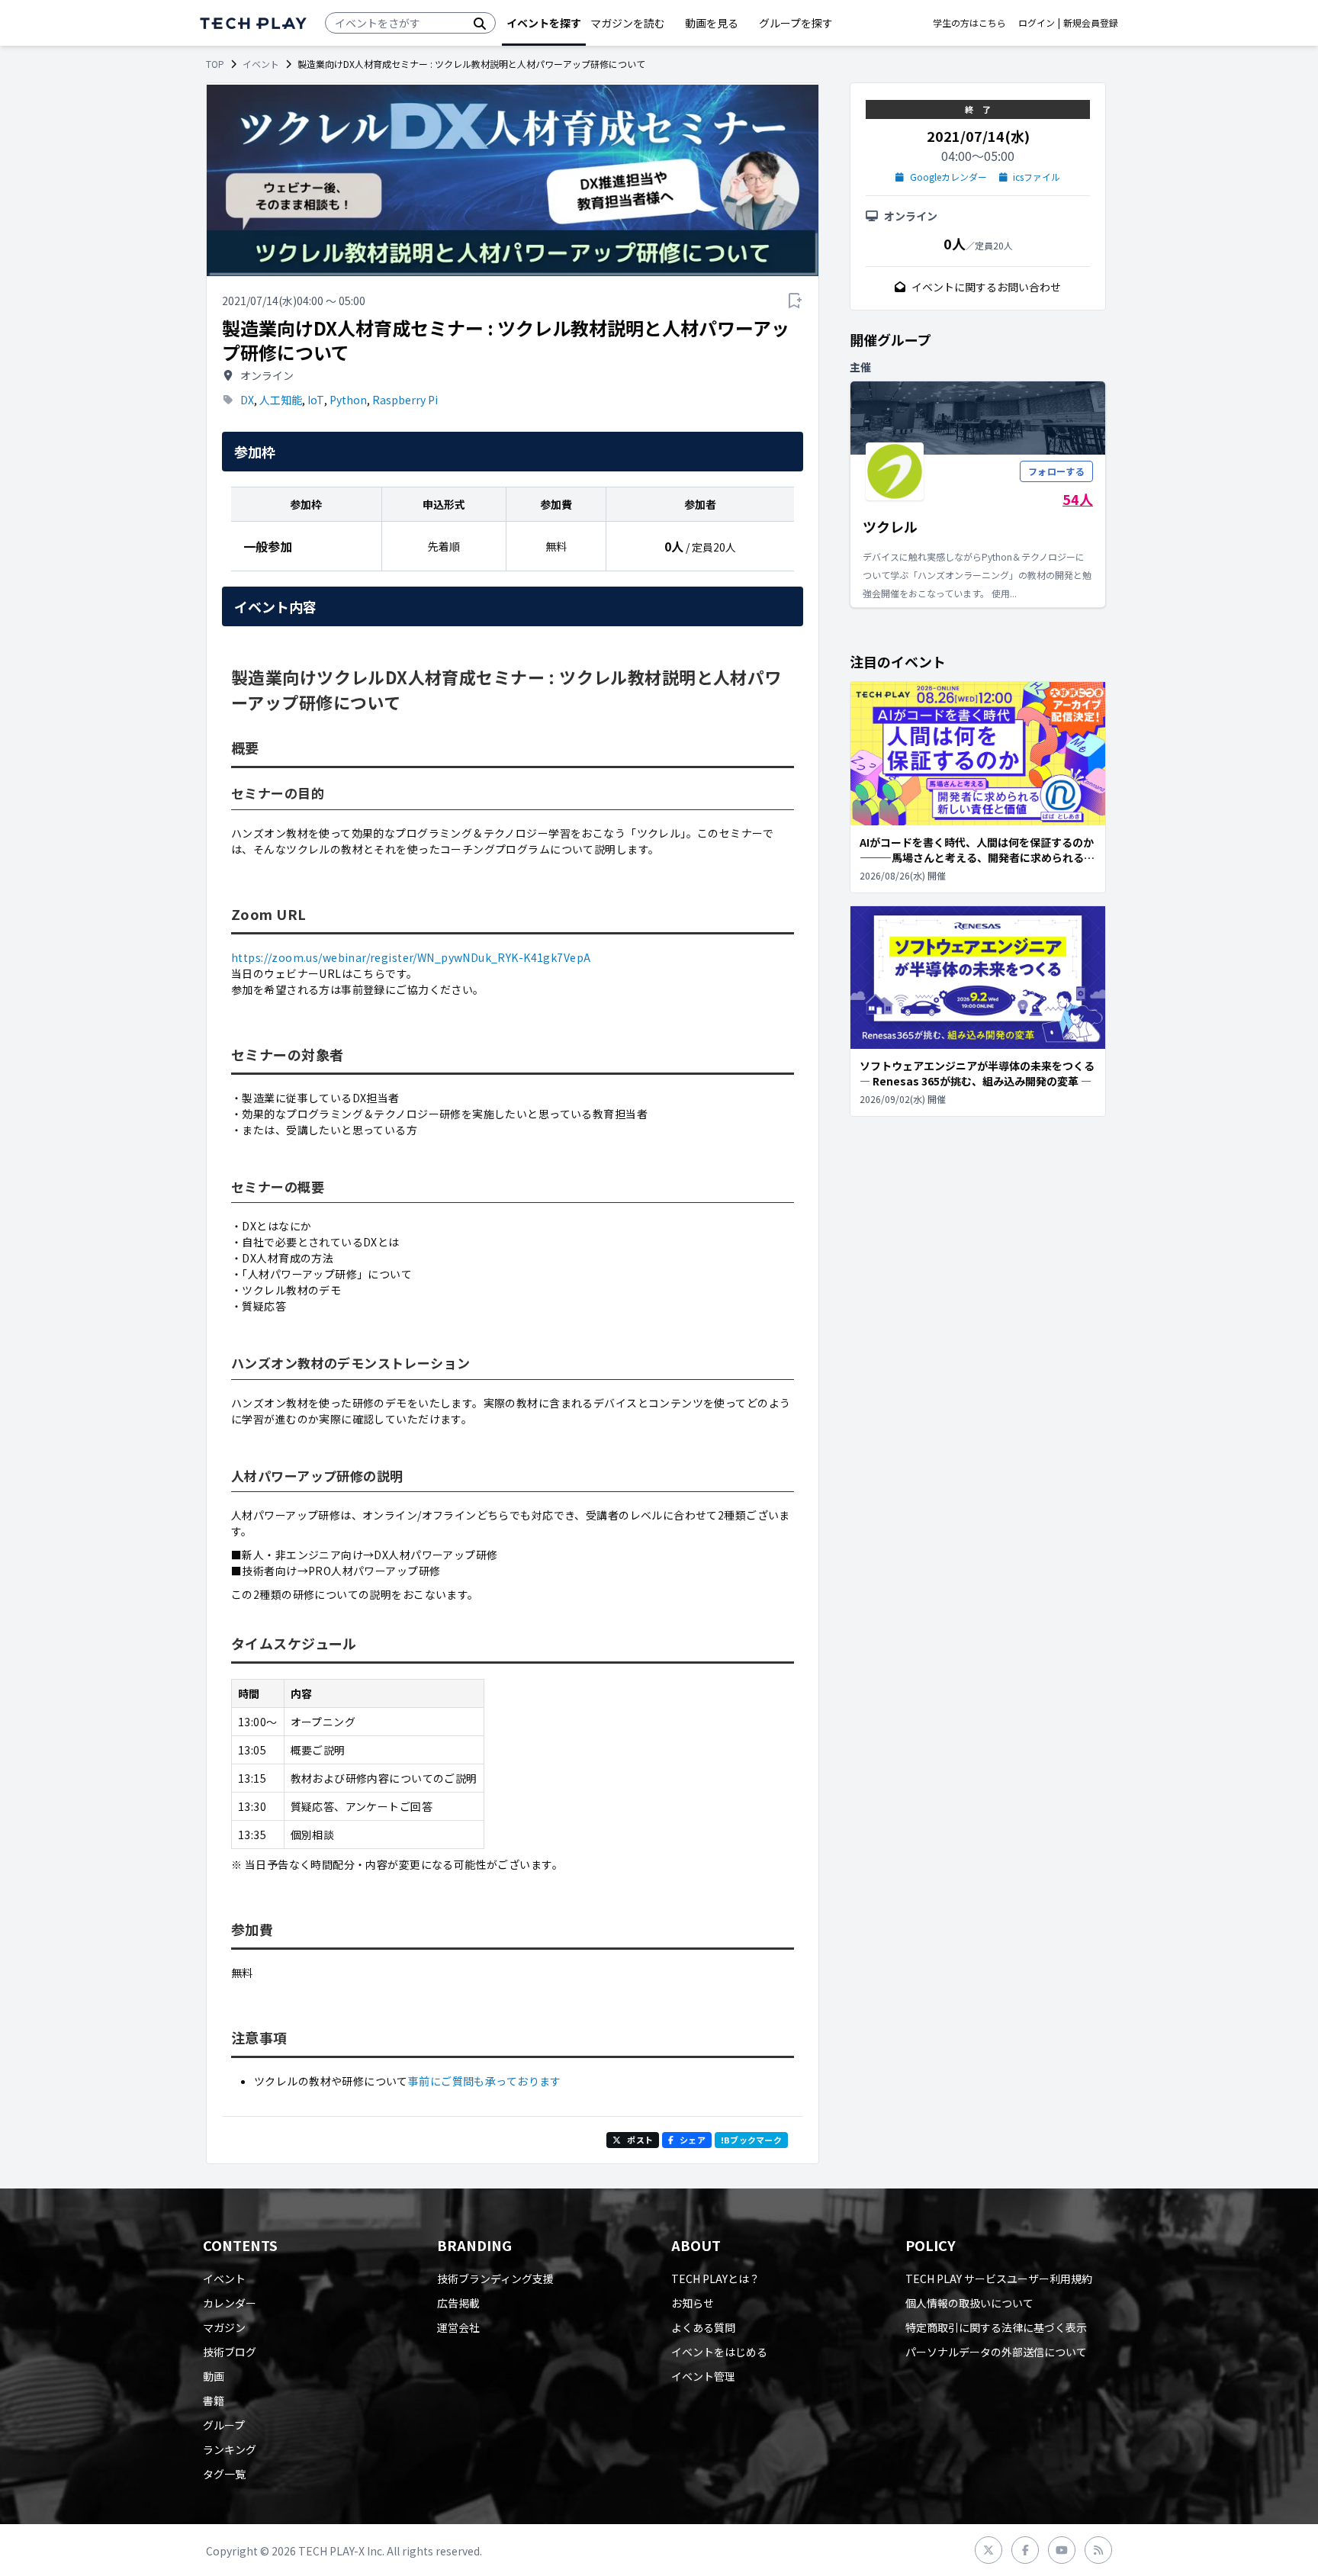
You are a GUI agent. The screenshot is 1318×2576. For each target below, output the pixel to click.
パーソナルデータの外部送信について (996, 2352)
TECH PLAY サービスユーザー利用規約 (999, 2279)
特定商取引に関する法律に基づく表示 (996, 2327)
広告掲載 (458, 2303)
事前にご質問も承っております (485, 2081)
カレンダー (230, 2303)
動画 (214, 2376)
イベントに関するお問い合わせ (986, 287)
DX (247, 400)
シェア (693, 2140)
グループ (224, 2425)
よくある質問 (703, 2327)
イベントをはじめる (719, 2352)
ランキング (230, 2449)
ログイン (1037, 23)
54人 (1078, 499)
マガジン (224, 2327)
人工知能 (281, 400)
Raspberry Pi (405, 400)
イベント (261, 64)
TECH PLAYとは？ (715, 2279)
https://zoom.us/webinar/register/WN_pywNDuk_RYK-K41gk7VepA (411, 957)
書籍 (214, 2401)
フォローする (1056, 471)
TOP (215, 64)
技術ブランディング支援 (495, 2279)
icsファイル (1037, 177)
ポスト (640, 2140)
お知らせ (693, 2303)
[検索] (480, 23)
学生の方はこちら (969, 23)
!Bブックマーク (751, 2140)
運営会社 (458, 2327)
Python (348, 400)
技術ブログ (230, 2352)
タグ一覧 (224, 2474)
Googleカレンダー (948, 177)
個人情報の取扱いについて (969, 2303)
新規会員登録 (1091, 23)
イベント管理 (703, 2376)
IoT (316, 400)
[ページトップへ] (253, 23)
